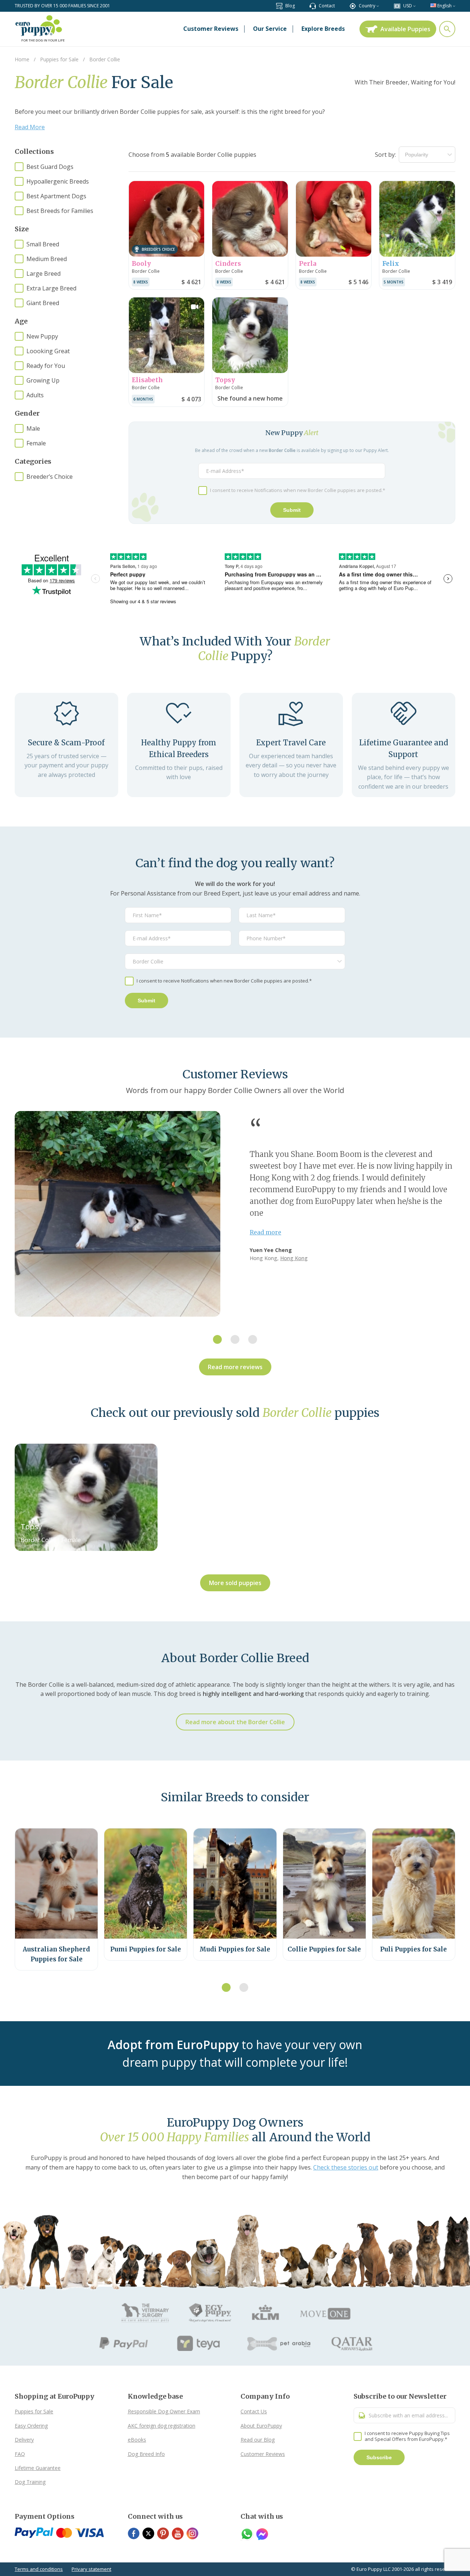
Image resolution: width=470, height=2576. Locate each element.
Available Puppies (405, 29)
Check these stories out (346, 2167)
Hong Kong (294, 1258)
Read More (30, 127)
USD (408, 6)
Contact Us (254, 2411)
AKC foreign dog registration (162, 2426)
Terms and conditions (39, 2569)
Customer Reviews (263, 2454)
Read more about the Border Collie (235, 1722)
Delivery (24, 2440)
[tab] (217, 1339)
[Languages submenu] (454, 6)
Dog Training (30, 2482)
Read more (265, 1232)
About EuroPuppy (261, 2426)
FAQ (20, 2454)
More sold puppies (235, 1583)
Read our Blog (258, 2440)
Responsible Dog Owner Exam (164, 2411)
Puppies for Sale (34, 2411)
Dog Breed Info (146, 2454)
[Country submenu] (378, 6)
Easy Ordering (31, 2426)
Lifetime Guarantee (38, 2468)
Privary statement (91, 2569)
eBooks (137, 2440)
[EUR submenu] (414, 6)
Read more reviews (235, 1367)
